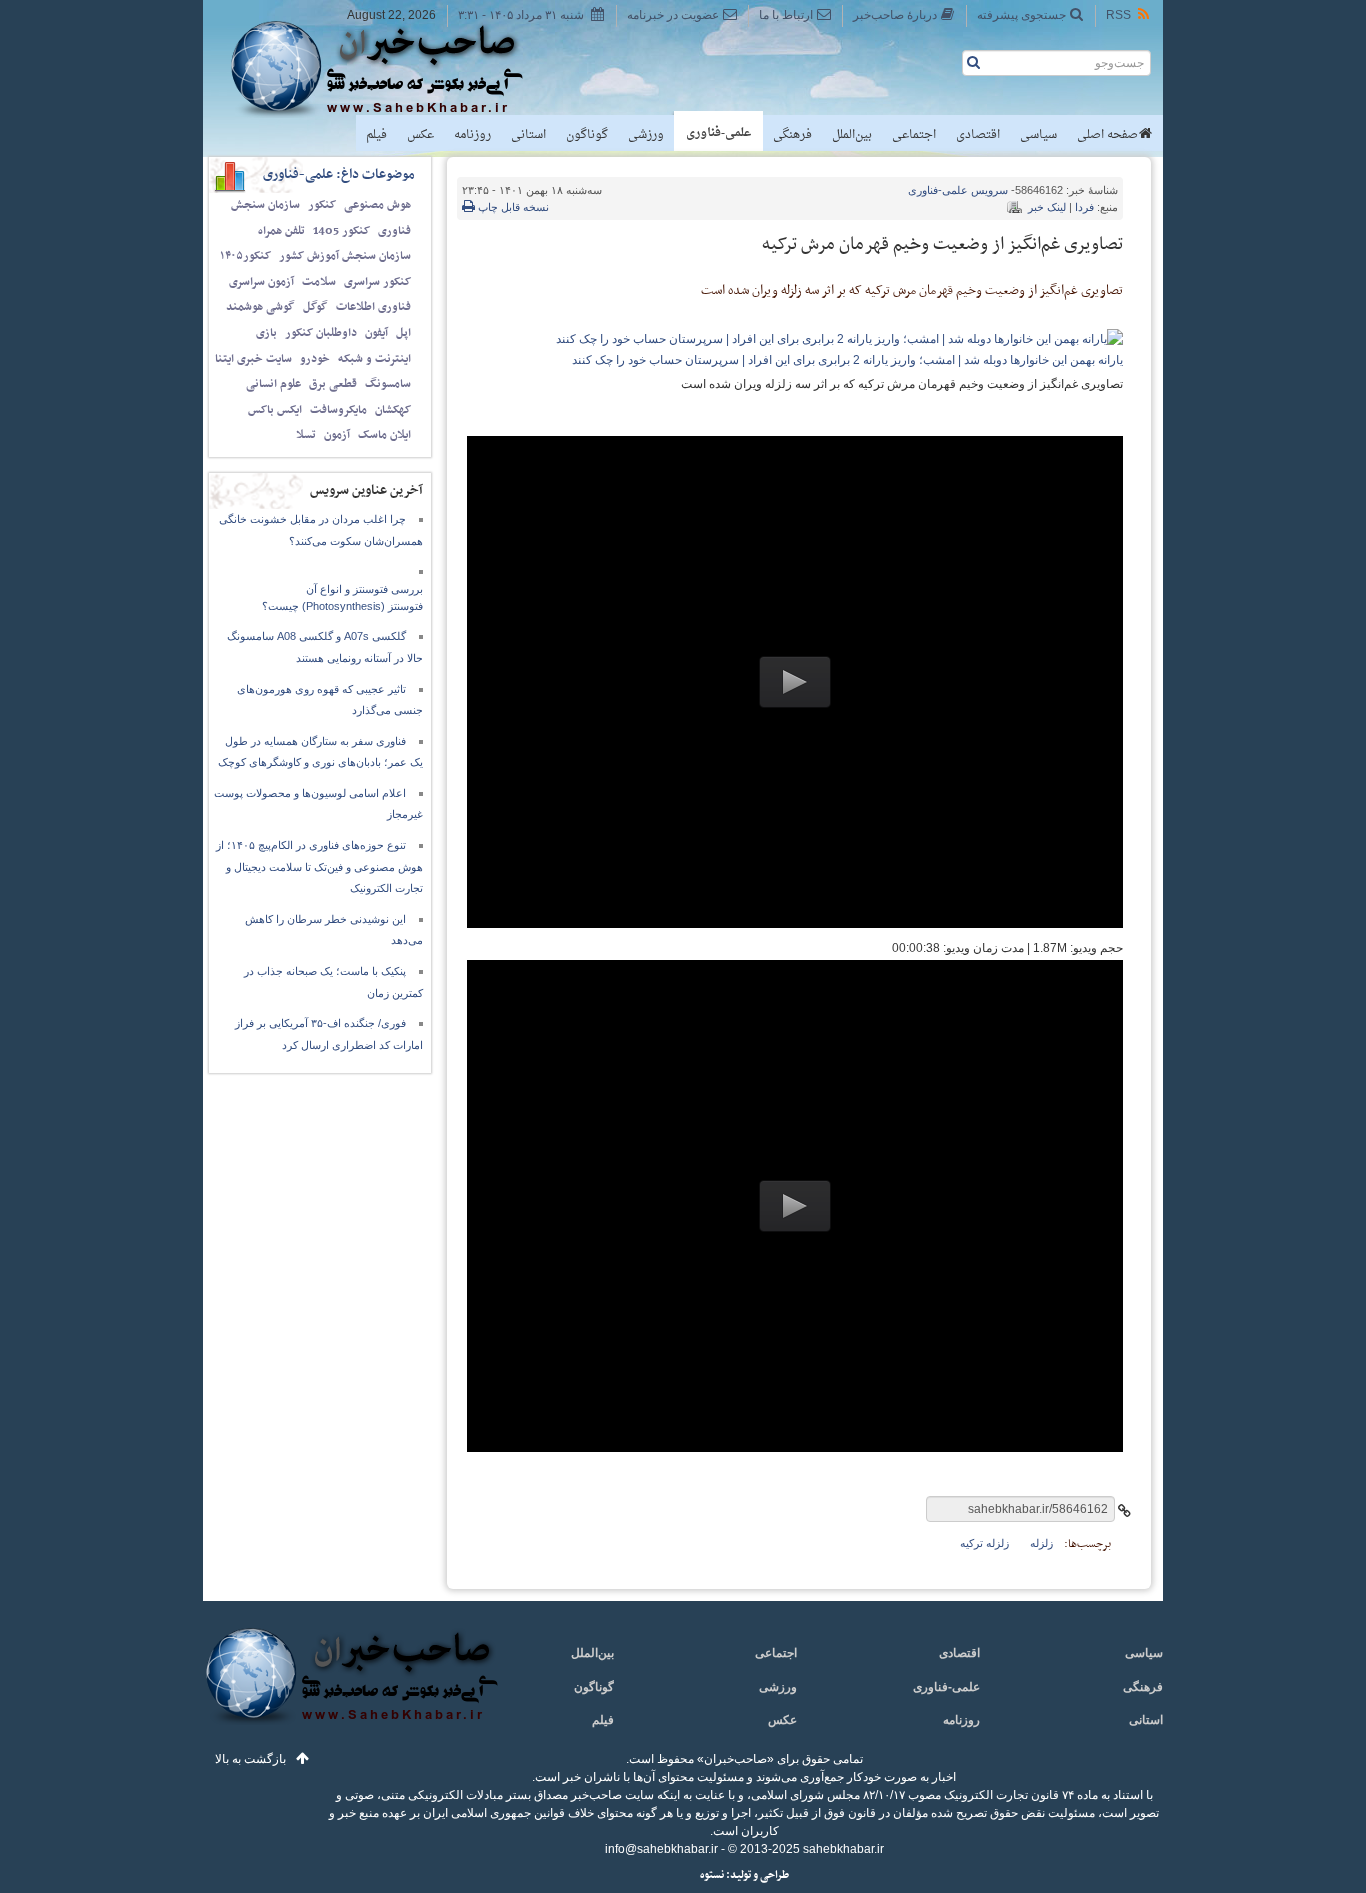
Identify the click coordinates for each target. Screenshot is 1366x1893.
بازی (266, 333)
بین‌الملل (852, 135)
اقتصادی (978, 135)
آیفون (376, 333)
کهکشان (393, 410)
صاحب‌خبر (390, 68)
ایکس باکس (275, 410)
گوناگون (587, 135)
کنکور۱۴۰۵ (245, 256)
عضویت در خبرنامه (673, 15)
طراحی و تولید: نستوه (744, 1875)
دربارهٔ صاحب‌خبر (895, 15)
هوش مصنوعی (377, 205)
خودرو (315, 359)
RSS (1118, 15)
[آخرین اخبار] (350, 1687)
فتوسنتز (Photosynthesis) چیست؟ (342, 606)
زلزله (1041, 1543)
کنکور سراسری (377, 282)
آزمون (337, 435)
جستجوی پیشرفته (1021, 15)
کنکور (322, 205)
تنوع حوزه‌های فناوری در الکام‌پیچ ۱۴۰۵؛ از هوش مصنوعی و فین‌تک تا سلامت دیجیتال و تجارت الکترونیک (319, 866)
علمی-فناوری (718, 133)
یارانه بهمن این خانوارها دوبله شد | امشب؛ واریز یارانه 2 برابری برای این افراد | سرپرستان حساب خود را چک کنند (847, 360)
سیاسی (1038, 135)
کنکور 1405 (341, 231)
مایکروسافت (338, 410)
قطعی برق (333, 384)
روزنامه (472, 135)
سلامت (319, 282)
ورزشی (646, 135)
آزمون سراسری (261, 282)
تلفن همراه (281, 231)
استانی (528, 135)
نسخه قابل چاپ (512, 207)
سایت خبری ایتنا (253, 359)
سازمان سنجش (265, 205)
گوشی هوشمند (260, 307)
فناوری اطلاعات (373, 307)
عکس (420, 135)
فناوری (394, 231)
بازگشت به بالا (250, 1759)
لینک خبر (1047, 207)
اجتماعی (914, 135)
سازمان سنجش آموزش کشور (345, 256)
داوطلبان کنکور (321, 333)
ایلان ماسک (384, 435)
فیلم (376, 135)
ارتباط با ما (786, 15)
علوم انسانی (273, 384)
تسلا (306, 435)
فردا (1084, 207)
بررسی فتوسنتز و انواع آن (364, 589)
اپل (403, 333)
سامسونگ (388, 384)
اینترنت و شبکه (374, 359)
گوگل (315, 307)
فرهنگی (792, 135)
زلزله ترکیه (984, 1543)
